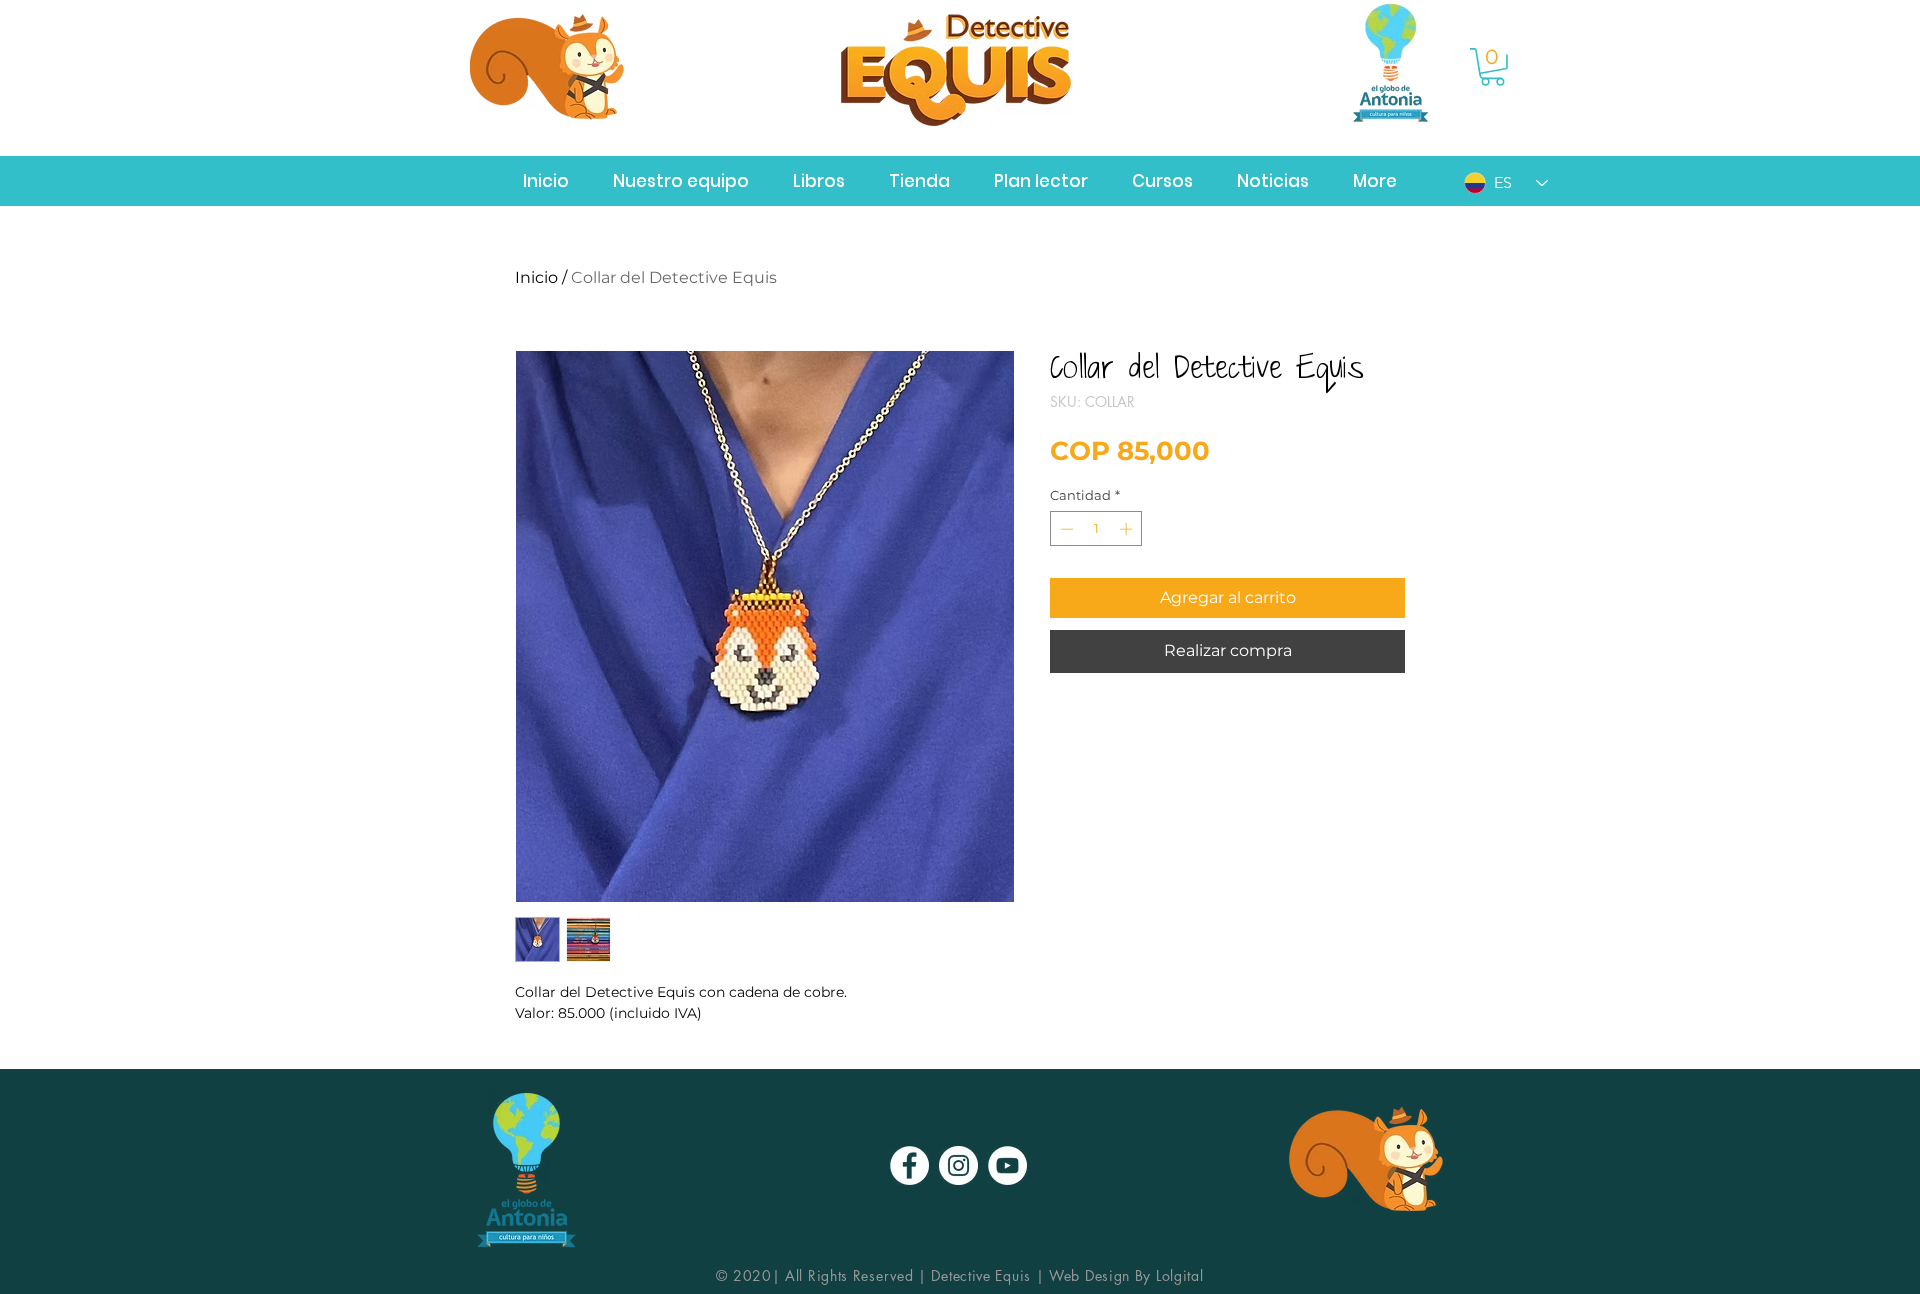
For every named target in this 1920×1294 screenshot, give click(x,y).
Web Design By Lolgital (1126, 1275)
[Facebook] (909, 1165)
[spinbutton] (1096, 529)
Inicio (536, 277)
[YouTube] (1007, 1165)
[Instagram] (958, 1165)
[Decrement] (1065, 529)
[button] (1492, 67)
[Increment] (1128, 529)
